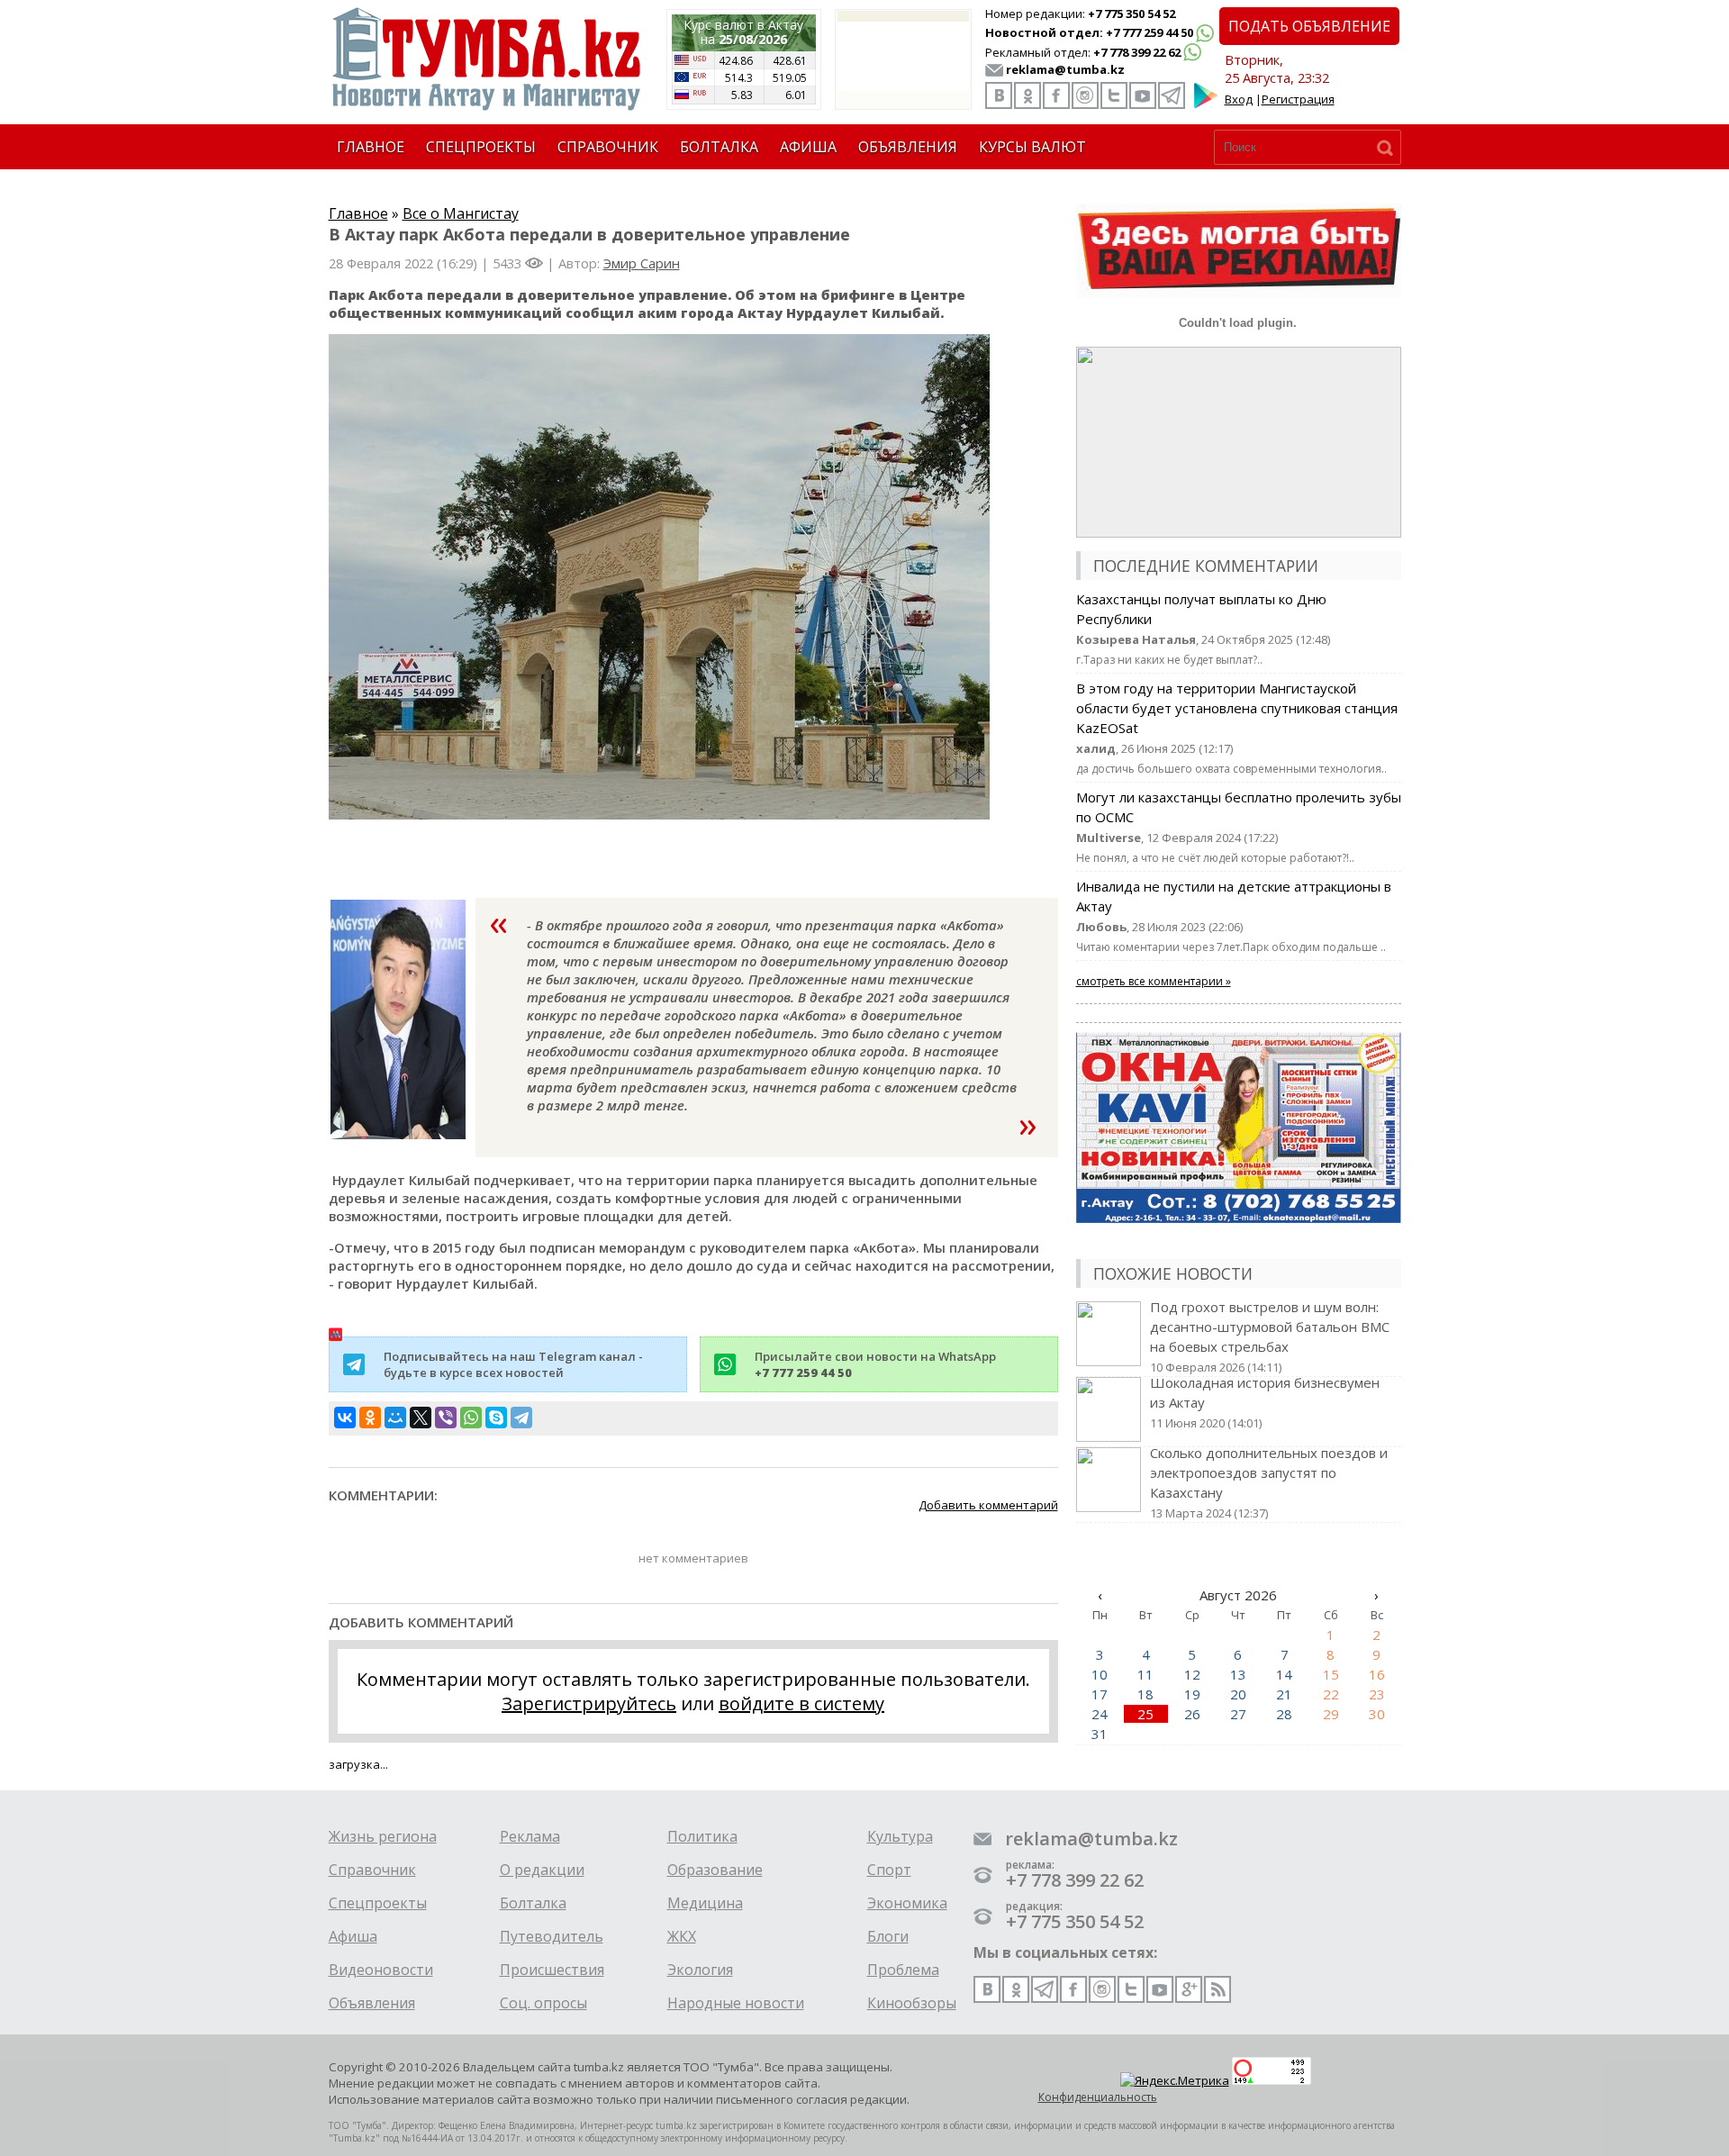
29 (1331, 1714)
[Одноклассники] (370, 1418)
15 (1331, 1674)
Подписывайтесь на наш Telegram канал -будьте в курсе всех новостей (513, 1364)
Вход (1239, 99)
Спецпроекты (378, 1903)
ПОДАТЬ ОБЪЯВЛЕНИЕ (1309, 26)
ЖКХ (682, 1936)
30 (1377, 1714)
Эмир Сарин (642, 263)
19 (1192, 1694)
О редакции (542, 1870)
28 (1284, 1714)
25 (1145, 1714)
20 (1238, 1694)
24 (1100, 1714)
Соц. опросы (543, 2003)
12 (1192, 1674)
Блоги (888, 1936)
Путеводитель (552, 1936)
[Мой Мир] (395, 1418)
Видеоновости (381, 1970)
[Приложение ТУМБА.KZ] (1206, 104)
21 (1284, 1694)
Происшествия (552, 1970)
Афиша (353, 1936)
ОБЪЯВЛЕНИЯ (908, 147)
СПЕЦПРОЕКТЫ (481, 147)
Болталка (533, 1903)
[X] (421, 1418)
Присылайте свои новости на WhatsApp (875, 1364)
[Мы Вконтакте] (999, 95)
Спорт (889, 1870)
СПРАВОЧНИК (608, 147)
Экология (700, 1970)
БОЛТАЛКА (719, 147)
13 (1238, 1674)
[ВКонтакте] (345, 1418)
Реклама (530, 1836)
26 (1192, 1714)
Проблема (903, 1970)
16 (1377, 1674)
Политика (702, 1836)
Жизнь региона (383, 1836)
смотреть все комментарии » (1154, 981)
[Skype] (496, 1418)
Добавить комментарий (988, 1505)
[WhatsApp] (471, 1418)
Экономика (907, 1903)
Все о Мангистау (461, 213)
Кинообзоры (912, 2003)
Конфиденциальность (1098, 2097)
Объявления (372, 2003)
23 (1377, 1694)
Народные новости (736, 2003)
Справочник (372, 1870)
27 (1238, 1714)
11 (1145, 1674)
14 (1284, 1674)
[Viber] (446, 1418)
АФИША (808, 147)
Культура (900, 1836)
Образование (715, 1870)
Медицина (705, 1903)
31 (1100, 1734)
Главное (358, 213)
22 (1331, 1694)
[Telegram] (521, 1418)
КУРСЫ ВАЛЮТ (1032, 147)
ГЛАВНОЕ (371, 147)
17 (1100, 1694)
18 (1145, 1694)
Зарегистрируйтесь (589, 1703)
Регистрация (1298, 99)
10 (1100, 1674)
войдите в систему (801, 1703)
